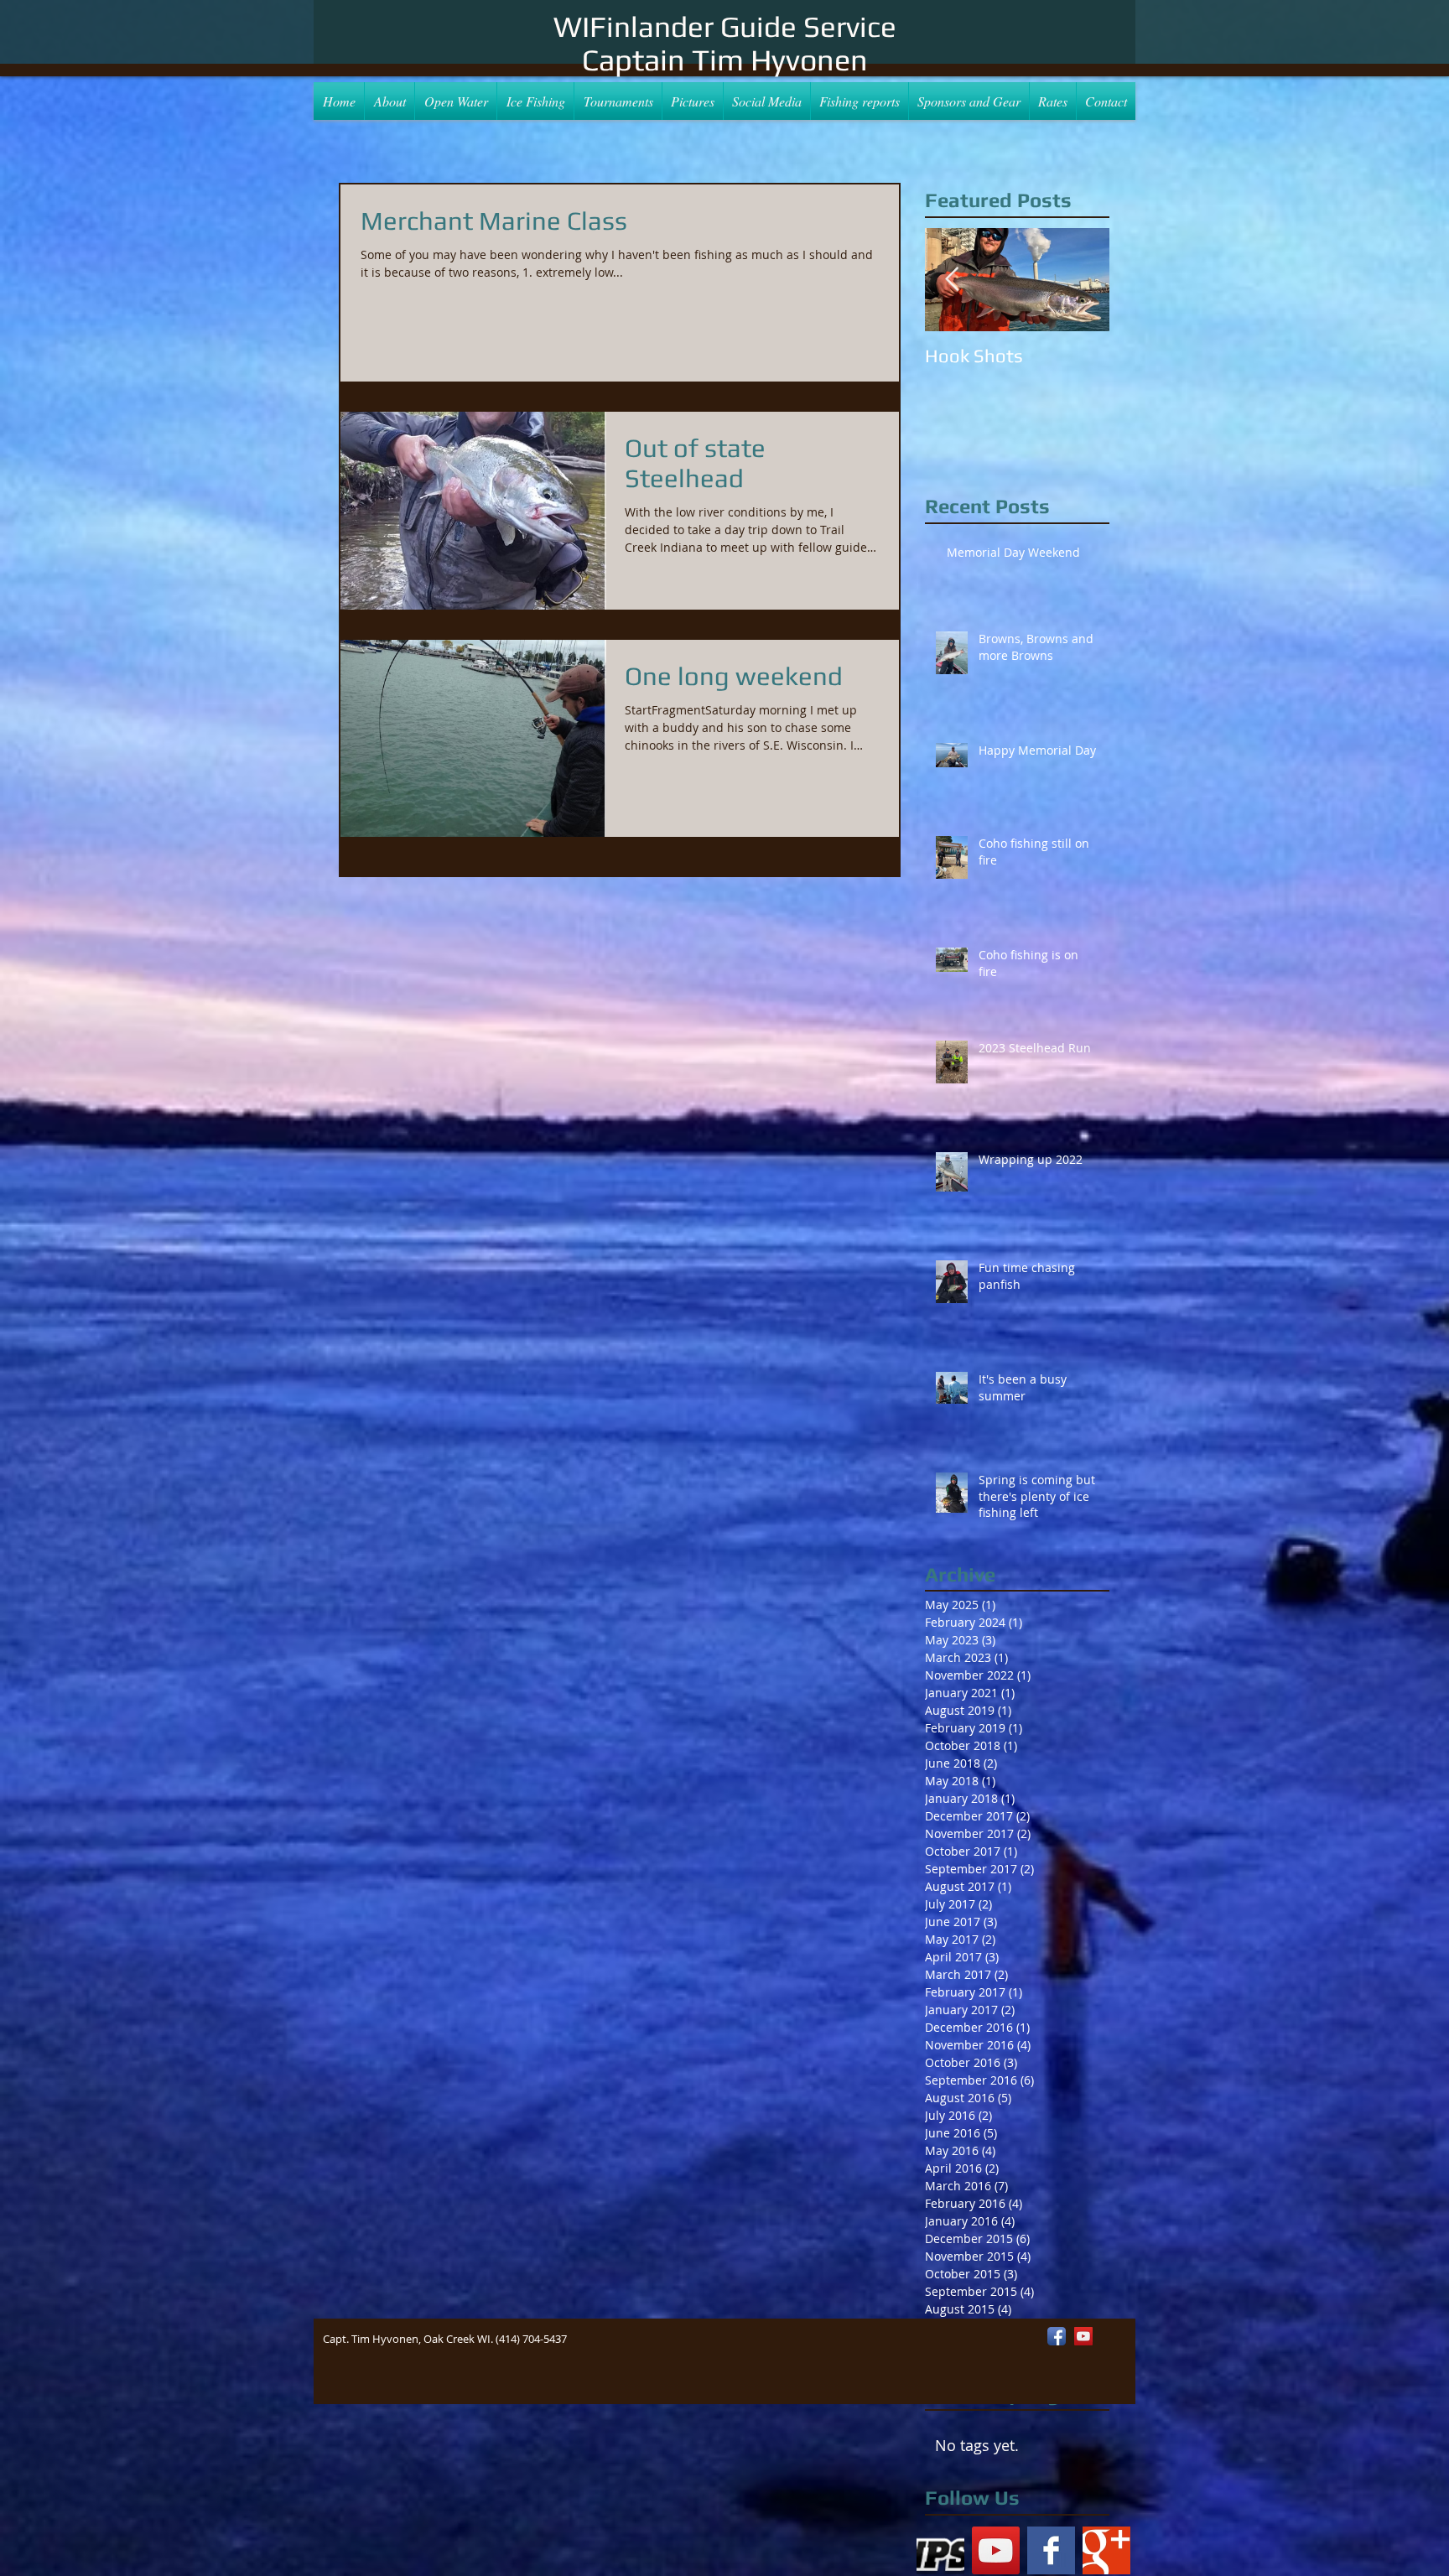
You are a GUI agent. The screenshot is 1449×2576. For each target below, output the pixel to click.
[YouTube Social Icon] (996, 2550)
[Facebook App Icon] (1057, 2336)
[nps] (940, 2550)
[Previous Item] (952, 280)
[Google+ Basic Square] (1106, 2550)
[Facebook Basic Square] (1051, 2550)
